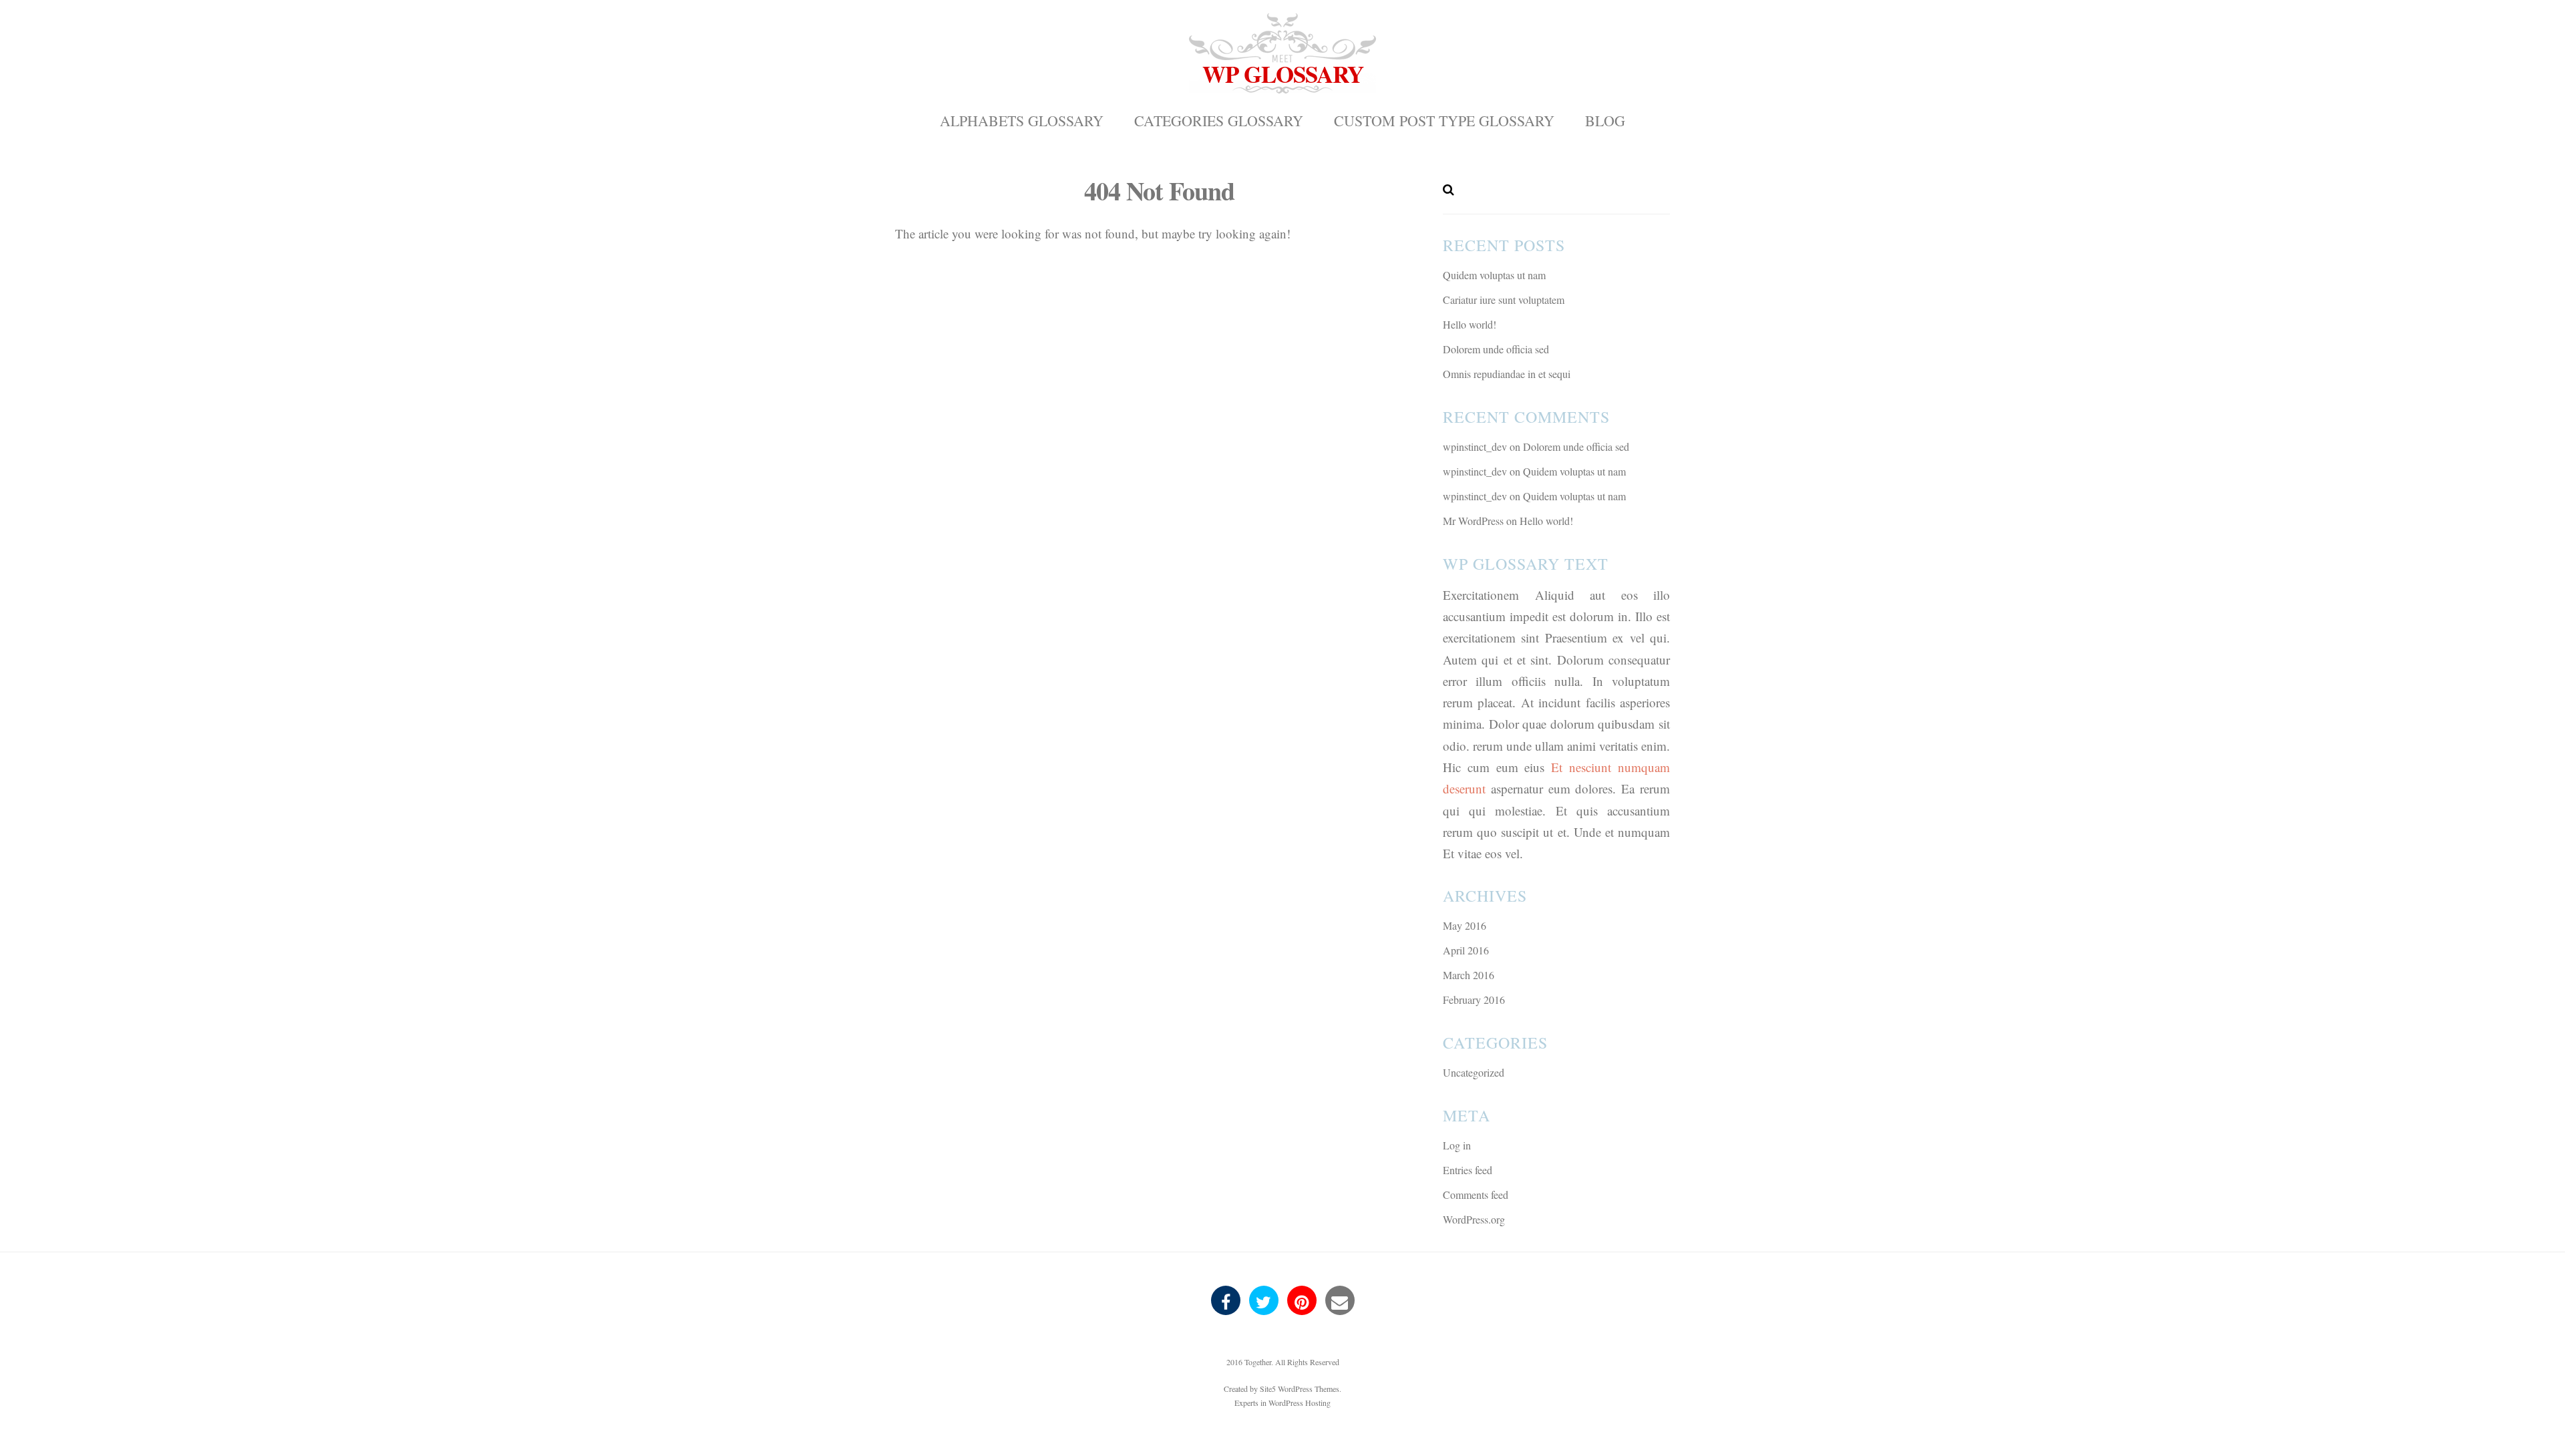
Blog (1605, 121)
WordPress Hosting (1300, 1403)
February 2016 (1474, 999)
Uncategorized (1474, 1072)
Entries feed (1468, 1170)
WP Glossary (1283, 74)
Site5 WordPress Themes (1300, 1389)
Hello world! (1470, 324)
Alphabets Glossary (1022, 121)
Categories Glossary (1219, 121)
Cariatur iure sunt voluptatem (1504, 300)
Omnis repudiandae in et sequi (1507, 374)
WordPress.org (1474, 1219)
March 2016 (1469, 975)
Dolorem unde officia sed (1496, 349)
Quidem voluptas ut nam (1494, 275)
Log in (1457, 1145)
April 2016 (1466, 950)
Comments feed (1476, 1195)
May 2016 (1465, 925)
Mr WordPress (1473, 521)
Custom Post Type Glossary (1444, 121)
